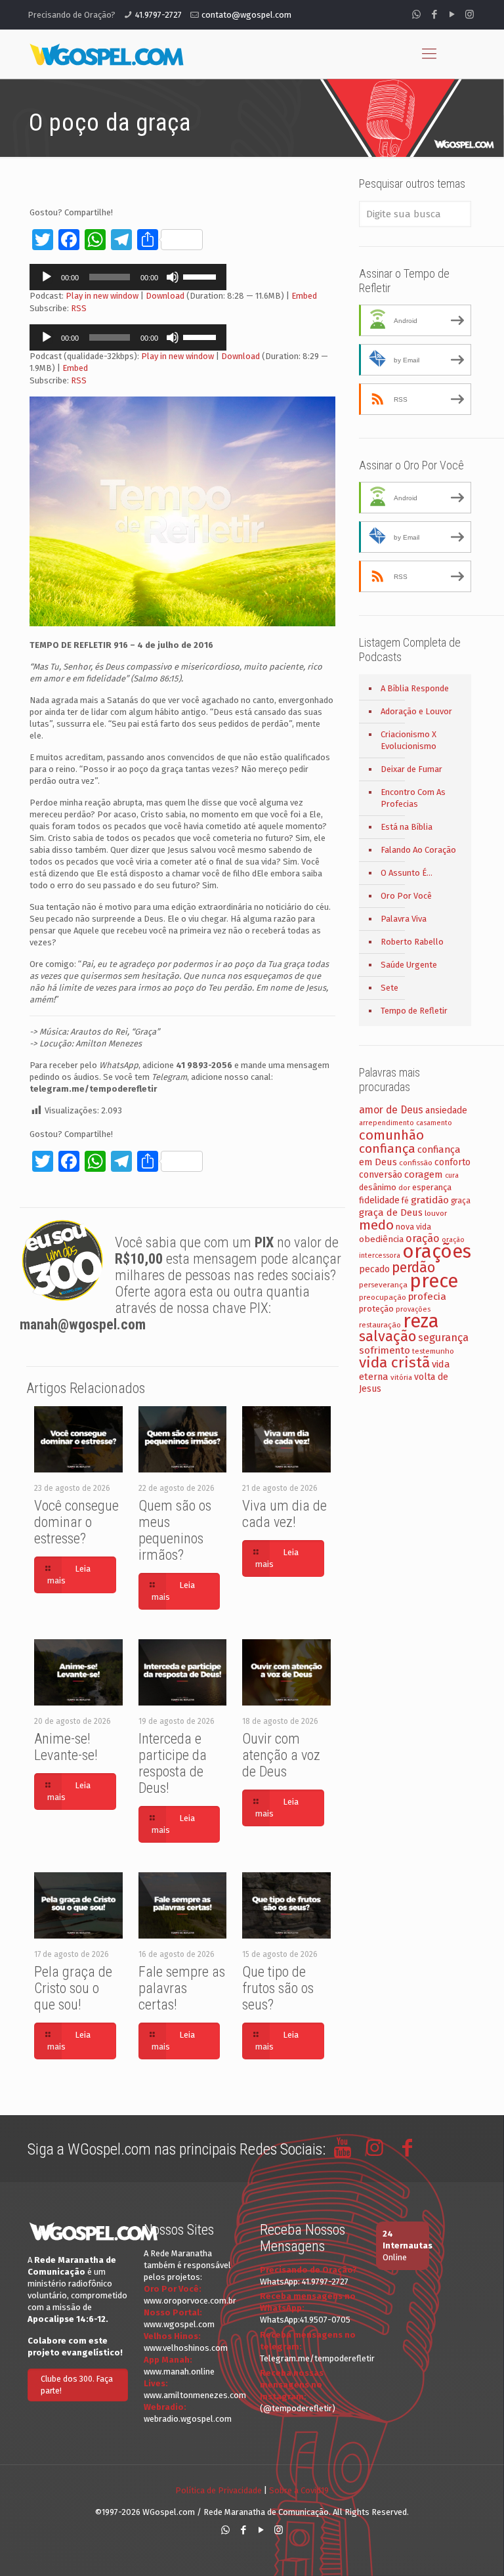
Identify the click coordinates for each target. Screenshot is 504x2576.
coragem (424, 1174)
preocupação (383, 1297)
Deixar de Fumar (411, 769)
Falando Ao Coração (418, 850)
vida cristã (394, 1363)
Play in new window (102, 296)
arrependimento (387, 1123)
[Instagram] (470, 14)
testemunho (433, 1351)
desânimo (378, 1187)
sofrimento (385, 1350)
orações (437, 1252)
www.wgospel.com (179, 2324)
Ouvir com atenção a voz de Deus (281, 1755)
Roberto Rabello (412, 942)
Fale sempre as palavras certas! (182, 1988)
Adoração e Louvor (416, 711)
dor (404, 1188)
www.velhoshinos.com (186, 2348)
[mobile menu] (429, 54)
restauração (380, 1325)
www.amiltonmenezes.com (195, 2395)
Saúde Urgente (409, 965)
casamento (434, 1123)
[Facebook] (434, 14)
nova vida (413, 1227)
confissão (416, 1163)
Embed (304, 296)
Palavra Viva (404, 919)
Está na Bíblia (407, 827)
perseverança (383, 1285)
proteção (376, 1309)
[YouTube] (452, 14)
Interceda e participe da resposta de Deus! (173, 1763)
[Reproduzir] (47, 277)
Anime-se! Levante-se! (66, 1747)
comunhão (391, 1135)
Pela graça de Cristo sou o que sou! (73, 1988)
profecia (427, 1297)
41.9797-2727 (158, 15)
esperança (432, 1187)
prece (434, 1281)
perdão (413, 1268)
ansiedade (446, 1110)
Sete (389, 988)
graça (461, 1201)
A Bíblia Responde (415, 688)
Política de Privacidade (219, 2490)
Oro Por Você (406, 896)
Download (165, 296)
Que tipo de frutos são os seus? (278, 1988)
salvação (388, 1336)
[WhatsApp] (416, 14)
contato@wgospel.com (246, 15)
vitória (401, 1377)
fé (405, 1201)
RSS (79, 308)
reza (421, 1321)
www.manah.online (179, 2372)
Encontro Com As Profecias (413, 798)
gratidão (430, 1200)
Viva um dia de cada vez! (284, 1514)
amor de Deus (391, 1110)
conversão (381, 1175)
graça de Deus (391, 1213)
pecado (374, 1269)
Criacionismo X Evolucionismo (409, 740)
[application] (128, 277)
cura (452, 1175)
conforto (452, 1162)
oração (423, 1238)
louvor (436, 1213)
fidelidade (379, 1200)
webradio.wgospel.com (188, 2419)
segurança (443, 1338)
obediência (381, 1239)
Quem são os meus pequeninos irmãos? (175, 1530)
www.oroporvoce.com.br (190, 2301)
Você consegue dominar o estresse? (76, 1522)
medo (376, 1225)
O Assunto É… (407, 873)
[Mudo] (173, 277)
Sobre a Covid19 (299, 2490)
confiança (387, 1148)
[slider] (201, 276)
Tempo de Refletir (414, 1011)
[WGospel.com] (106, 54)
